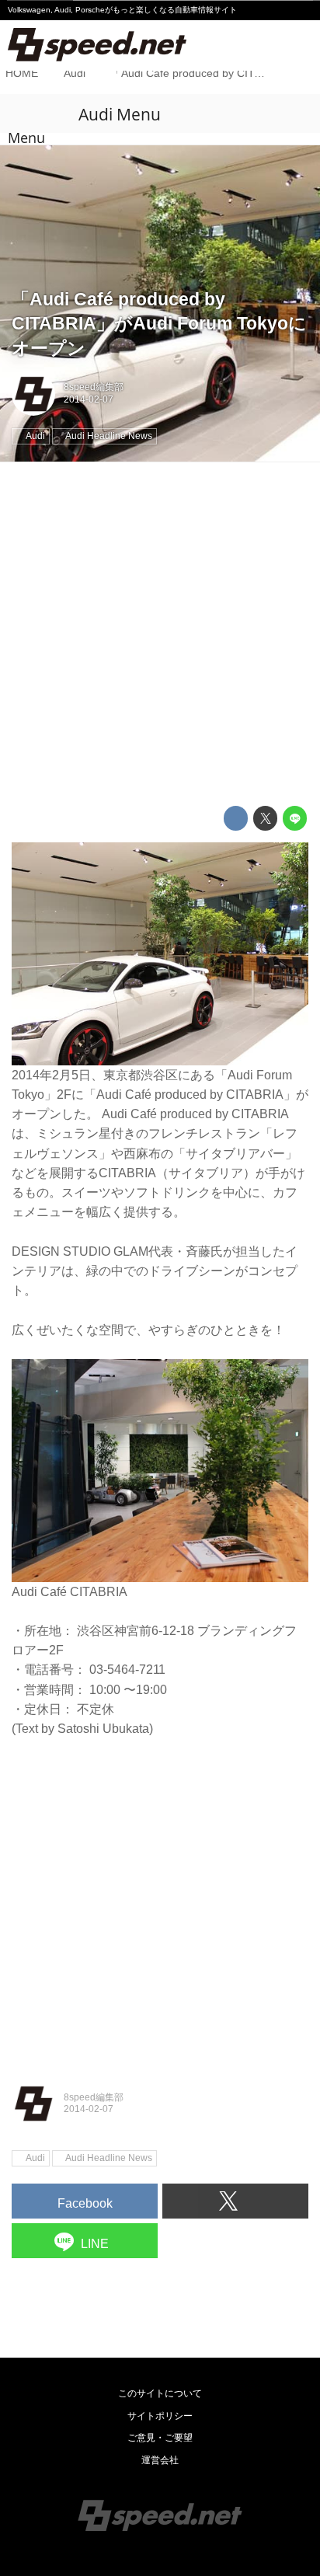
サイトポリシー (160, 2416)
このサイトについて (160, 2393)
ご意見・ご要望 (160, 2438)
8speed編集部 (94, 387)
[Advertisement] (160, 634)
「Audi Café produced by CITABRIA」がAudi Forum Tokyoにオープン (159, 324)
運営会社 (160, 2460)
